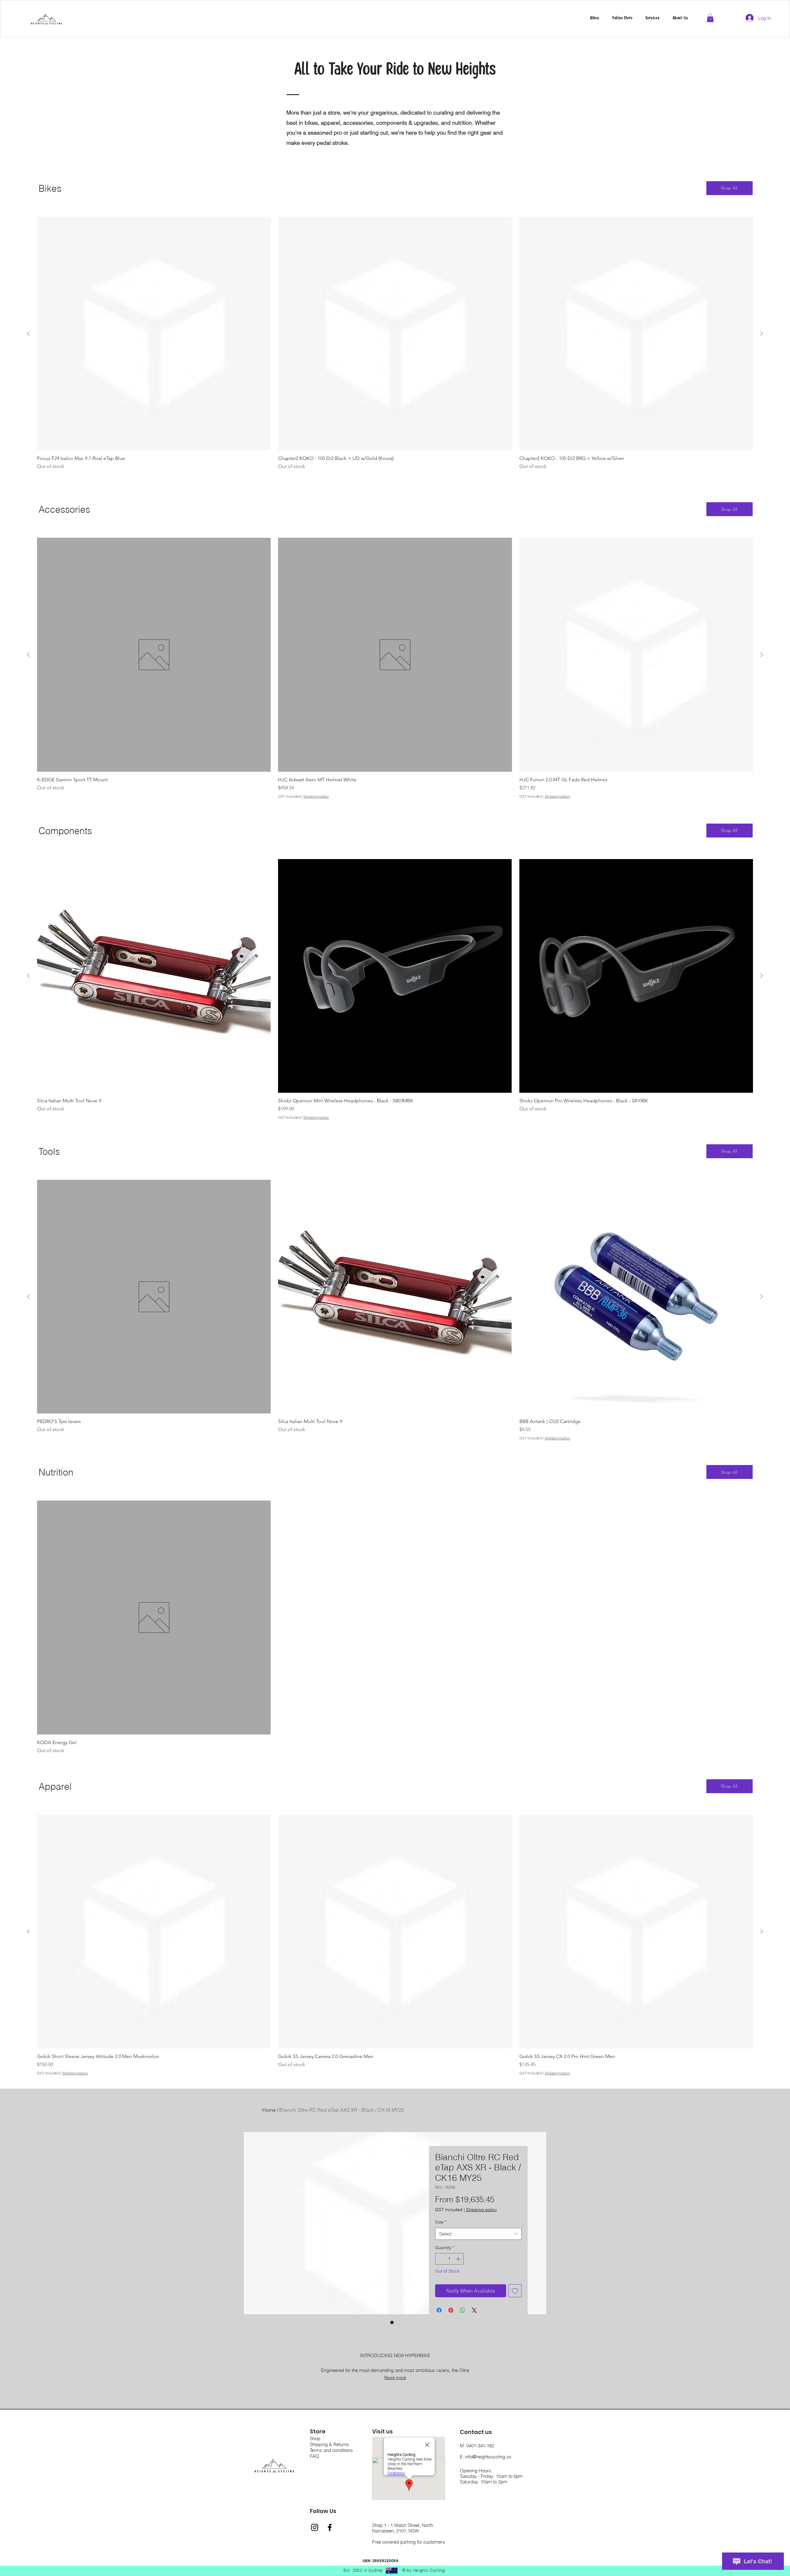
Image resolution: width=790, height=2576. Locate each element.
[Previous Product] (28, 333)
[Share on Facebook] (439, 2310)
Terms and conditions (331, 2450)
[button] (653, 18)
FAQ (314, 2456)
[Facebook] (330, 2527)
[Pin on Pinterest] (451, 2310)
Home (269, 2110)
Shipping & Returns (329, 2444)
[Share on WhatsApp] (463, 2310)
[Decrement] (440, 2259)
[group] (395, 347)
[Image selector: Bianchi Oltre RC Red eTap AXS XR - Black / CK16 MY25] (392, 2322)
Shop (315, 2438)
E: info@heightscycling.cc (486, 2457)
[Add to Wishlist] (515, 2291)
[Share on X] (474, 2310)
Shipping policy (316, 796)
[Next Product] (762, 333)
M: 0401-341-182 (477, 2446)
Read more (395, 2378)
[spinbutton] (449, 2259)
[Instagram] (315, 2527)
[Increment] (459, 2259)
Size (441, 2222)
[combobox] (478, 2234)
